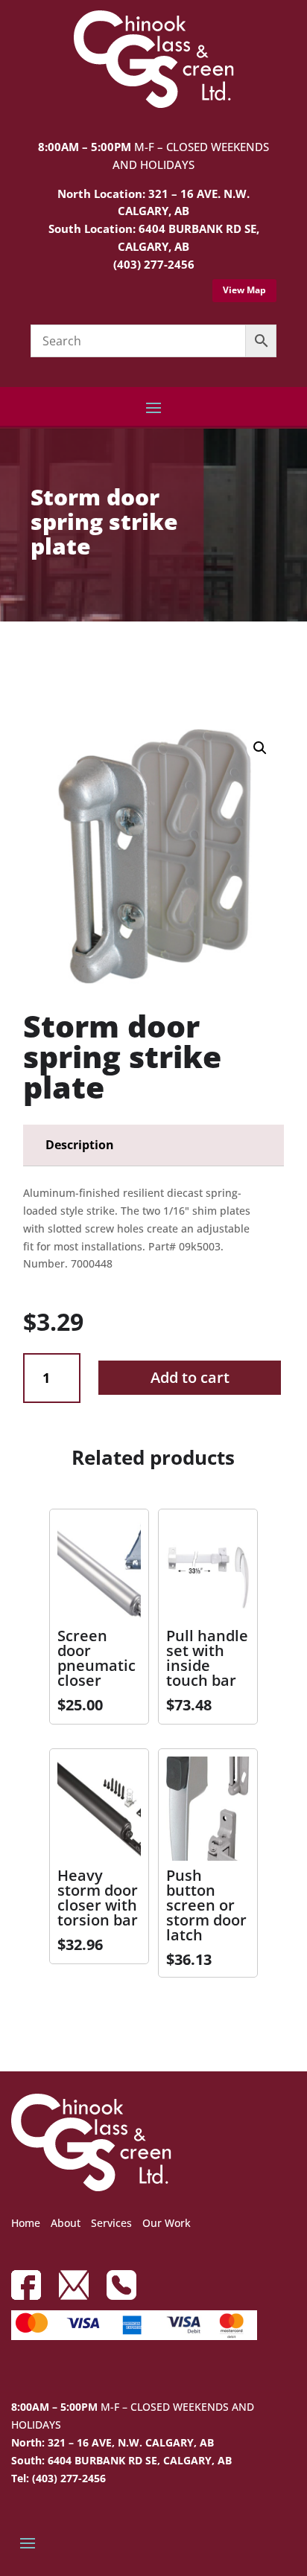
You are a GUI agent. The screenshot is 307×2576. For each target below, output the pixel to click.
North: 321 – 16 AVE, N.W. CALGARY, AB (113, 2442)
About (66, 2223)
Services (111, 2223)
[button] (260, 748)
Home (26, 2223)
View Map (244, 290)
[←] (34, 664)
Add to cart (190, 1377)
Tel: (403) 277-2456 (58, 2478)
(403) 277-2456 (154, 264)
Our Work (167, 2223)
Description (80, 1145)
